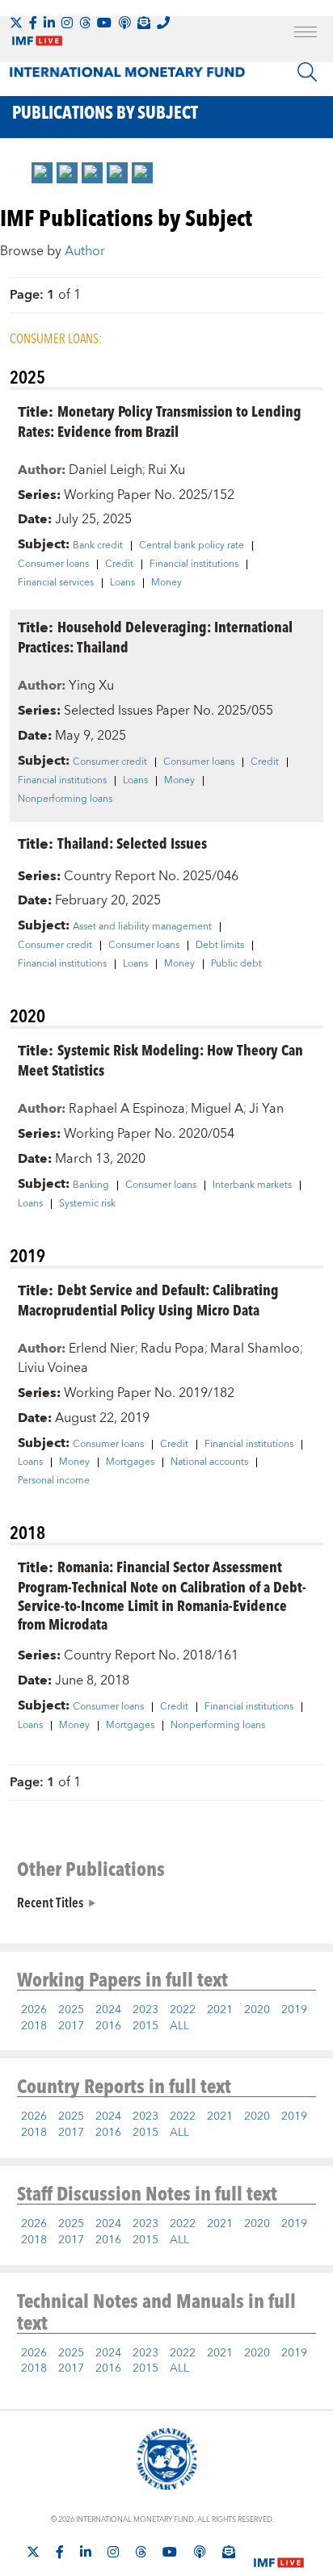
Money (166, 583)
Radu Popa (173, 1349)
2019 (294, 2010)
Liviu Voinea (53, 1368)
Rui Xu (166, 470)
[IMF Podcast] (124, 23)
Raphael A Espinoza (127, 1109)
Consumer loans (53, 564)
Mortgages (130, 1462)
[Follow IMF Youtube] (104, 23)
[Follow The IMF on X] (16, 23)
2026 (34, 2010)
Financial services (56, 583)
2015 (145, 2026)
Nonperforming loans (65, 799)
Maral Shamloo (255, 1349)
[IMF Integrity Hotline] (163, 23)
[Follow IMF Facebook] (33, 23)
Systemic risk (87, 1204)
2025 (71, 2010)
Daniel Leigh (105, 470)
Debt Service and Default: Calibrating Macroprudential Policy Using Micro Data (148, 1299)
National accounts (209, 1462)
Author (85, 251)
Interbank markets (252, 1185)
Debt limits (220, 946)
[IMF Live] (279, 2553)
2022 (183, 2010)
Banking (91, 1185)
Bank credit (98, 546)
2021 (220, 2010)
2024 (108, 2010)
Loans (122, 583)
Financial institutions (194, 564)
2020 (257, 2010)
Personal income (54, 1481)
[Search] (307, 72)
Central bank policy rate (192, 546)
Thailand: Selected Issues (132, 843)
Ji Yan (266, 1109)
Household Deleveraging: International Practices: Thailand (155, 636)
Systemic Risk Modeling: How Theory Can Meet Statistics (160, 1059)
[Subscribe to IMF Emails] (144, 23)
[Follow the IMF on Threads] (85, 23)
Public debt (236, 964)
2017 (71, 2026)
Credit (119, 564)
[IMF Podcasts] (200, 2552)
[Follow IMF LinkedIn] (49, 23)
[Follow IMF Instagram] (67, 23)
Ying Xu (91, 686)
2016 (108, 2026)
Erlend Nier (102, 1349)
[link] (42, 173)
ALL (179, 2026)
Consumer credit (110, 762)
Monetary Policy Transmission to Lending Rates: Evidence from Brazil (160, 421)
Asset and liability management (142, 927)
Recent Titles (50, 1902)
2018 (34, 2026)
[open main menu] (306, 34)
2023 (145, 2010)
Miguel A (217, 1109)
